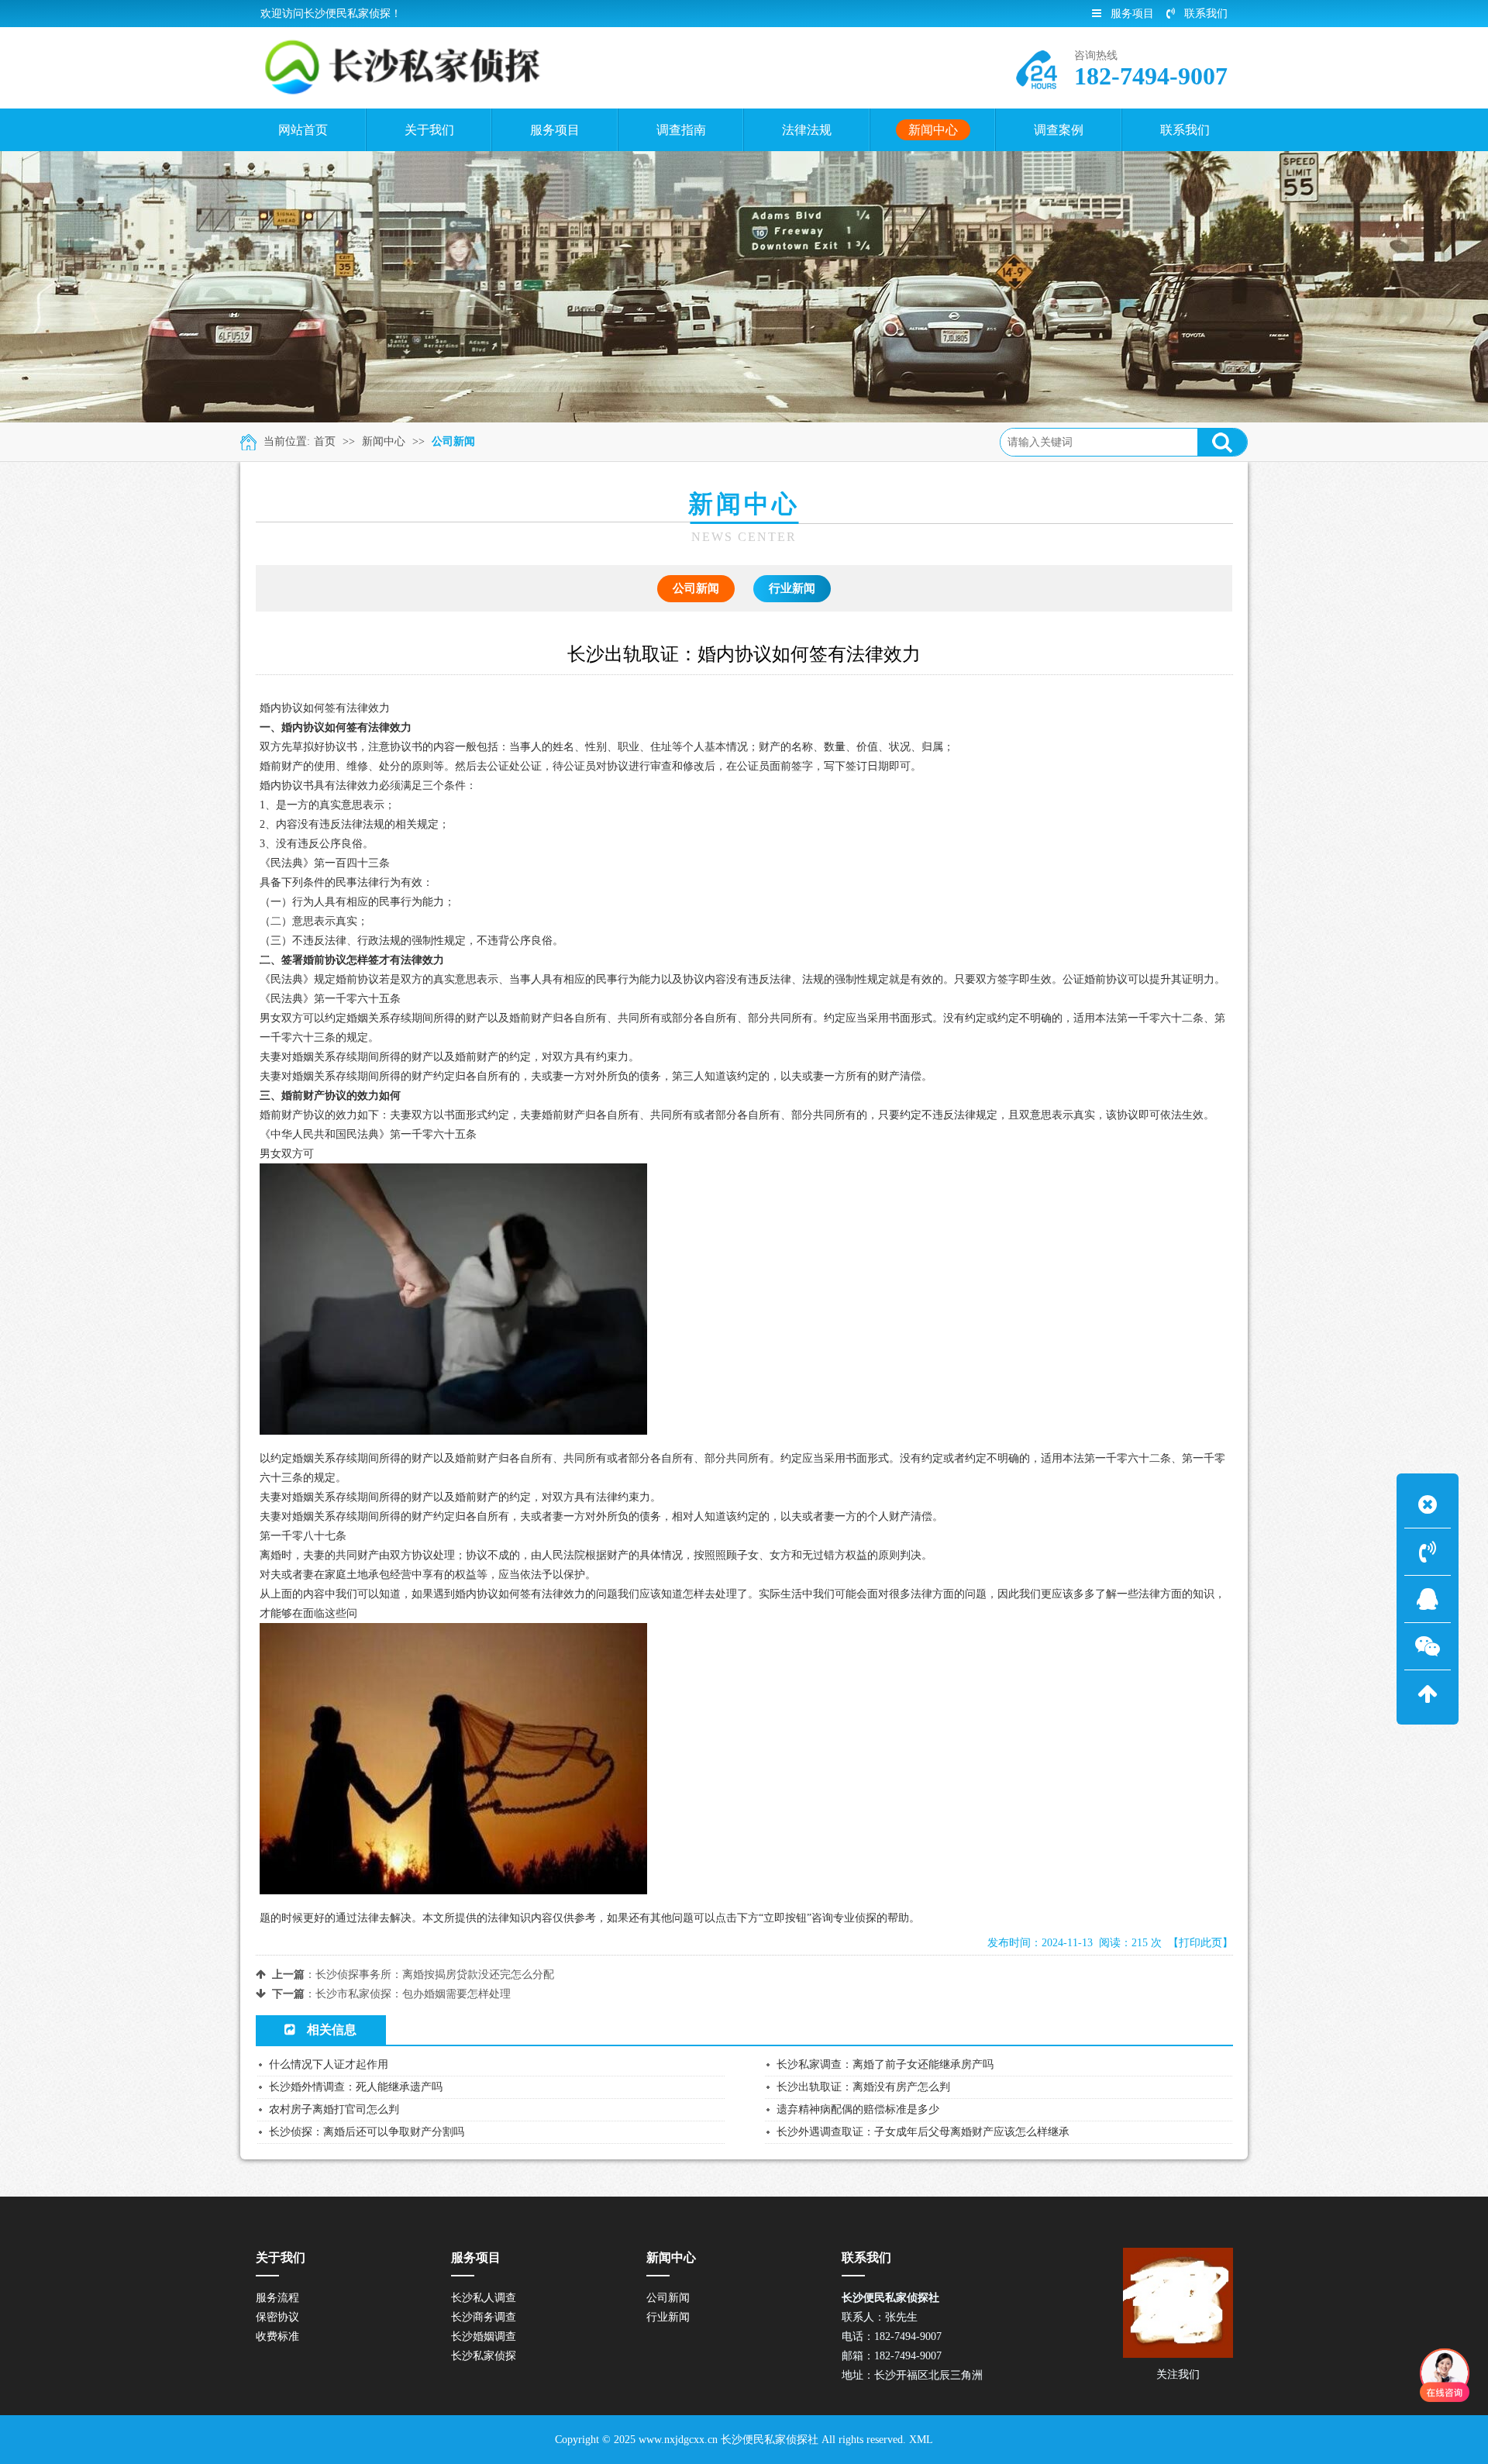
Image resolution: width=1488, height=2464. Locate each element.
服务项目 (1132, 14)
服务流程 (277, 2298)
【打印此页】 (1200, 1943)
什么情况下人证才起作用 (329, 2064)
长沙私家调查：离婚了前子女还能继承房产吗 (885, 2064)
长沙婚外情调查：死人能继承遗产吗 (356, 2087)
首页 (325, 441)
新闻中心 (384, 441)
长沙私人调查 (484, 2298)
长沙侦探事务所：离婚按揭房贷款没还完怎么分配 (435, 1975)
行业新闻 (792, 588)
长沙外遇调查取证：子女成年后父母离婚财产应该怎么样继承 (923, 2132)
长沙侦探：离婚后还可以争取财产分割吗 (367, 2132)
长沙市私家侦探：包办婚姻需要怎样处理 (413, 1994)
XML (921, 2440)
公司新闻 (453, 441)
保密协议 (277, 2317)
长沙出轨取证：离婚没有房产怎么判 (863, 2087)
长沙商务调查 (484, 2317)
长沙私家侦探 (484, 2356)
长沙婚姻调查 (484, 2336)
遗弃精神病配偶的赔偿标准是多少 (858, 2109)
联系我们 (1206, 14)
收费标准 (277, 2336)
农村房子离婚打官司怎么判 (334, 2109)
